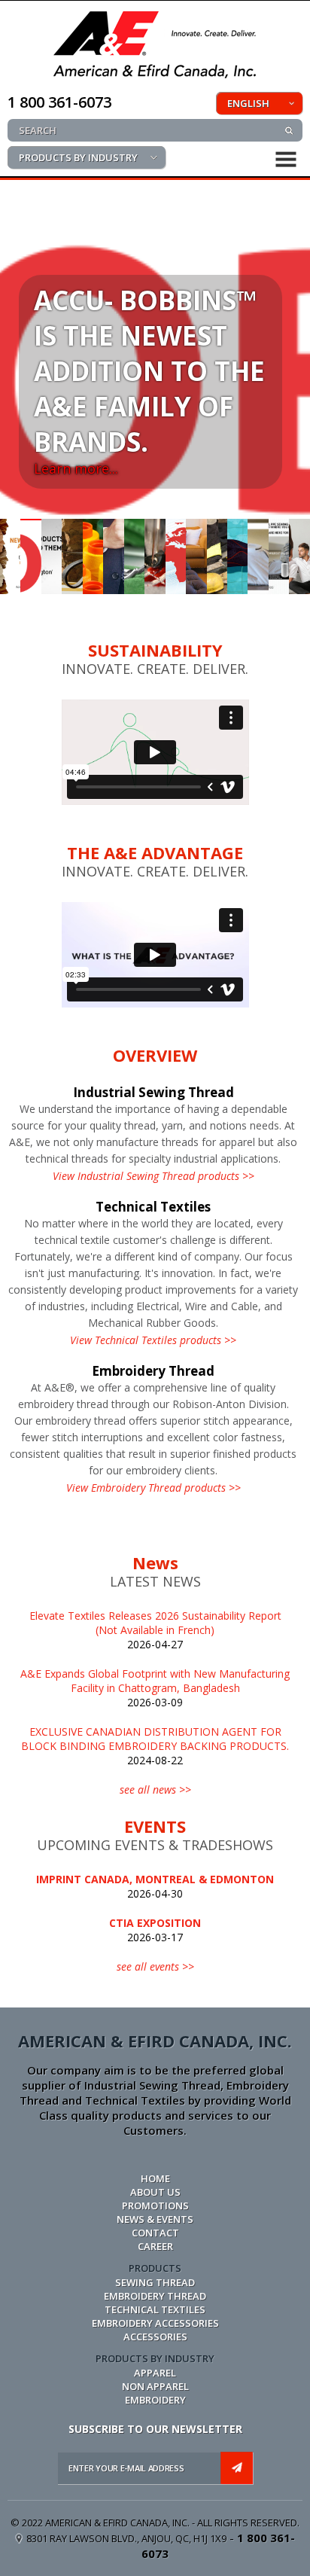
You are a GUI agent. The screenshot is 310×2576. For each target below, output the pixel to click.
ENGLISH (248, 103)
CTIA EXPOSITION (155, 1923)
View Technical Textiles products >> (153, 1340)
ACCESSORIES (155, 2337)
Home (155, 2178)
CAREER (155, 2246)
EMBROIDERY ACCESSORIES (155, 2323)
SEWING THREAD (155, 2282)
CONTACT (155, 2233)
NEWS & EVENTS (155, 2219)
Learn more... (76, 468)
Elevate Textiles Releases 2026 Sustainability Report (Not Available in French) (155, 1623)
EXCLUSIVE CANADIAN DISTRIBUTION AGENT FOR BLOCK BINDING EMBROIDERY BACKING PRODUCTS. (155, 1739)
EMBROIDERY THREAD (155, 2296)
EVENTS (155, 1826)
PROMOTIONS (155, 2206)
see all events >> (155, 1966)
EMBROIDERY (155, 2400)
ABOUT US (155, 2192)
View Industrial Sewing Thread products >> (153, 1176)
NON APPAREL (155, 2386)
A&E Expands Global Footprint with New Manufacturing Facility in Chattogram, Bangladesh (155, 1681)
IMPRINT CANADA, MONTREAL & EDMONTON (155, 1879)
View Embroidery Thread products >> (153, 1488)
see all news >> (155, 1789)
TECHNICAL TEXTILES (155, 2309)
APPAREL (155, 2373)
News (155, 1562)
